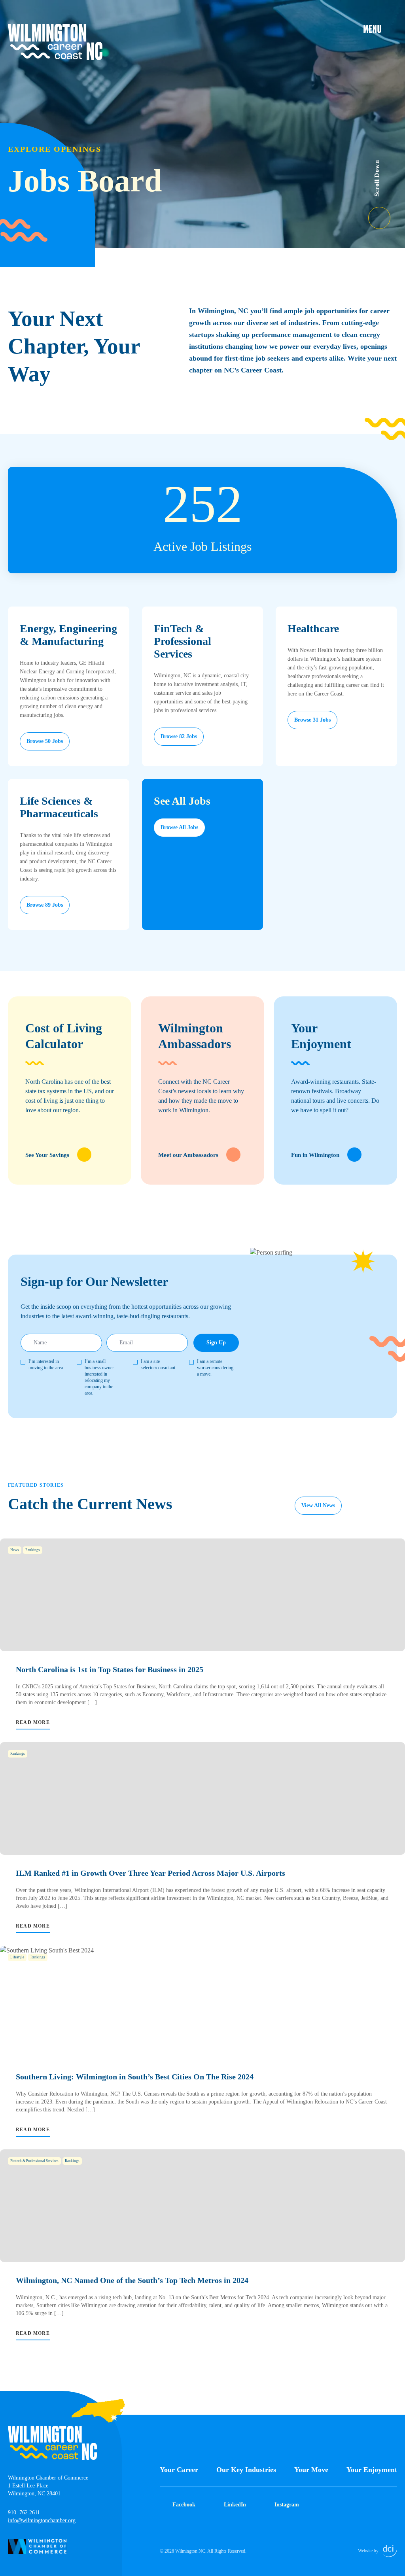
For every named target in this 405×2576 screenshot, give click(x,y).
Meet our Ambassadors (188, 1155)
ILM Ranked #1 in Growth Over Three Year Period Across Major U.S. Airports (150, 1873)
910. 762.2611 (24, 2513)
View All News (318, 1505)
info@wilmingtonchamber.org (42, 2520)
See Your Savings (47, 1155)
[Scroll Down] (387, 213)
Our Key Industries (246, 2470)
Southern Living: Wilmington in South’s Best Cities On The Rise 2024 (135, 2077)
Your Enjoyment (372, 2470)
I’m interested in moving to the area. (46, 1365)
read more (33, 1722)
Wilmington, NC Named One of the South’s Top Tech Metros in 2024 (132, 2280)
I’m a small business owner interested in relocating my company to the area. (99, 1377)
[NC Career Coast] (55, 42)
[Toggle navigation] (380, 28)
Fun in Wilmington (315, 1155)
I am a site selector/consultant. (159, 1365)
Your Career (179, 2470)
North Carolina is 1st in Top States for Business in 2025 (110, 1669)
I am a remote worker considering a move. (215, 1368)
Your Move (311, 2470)
